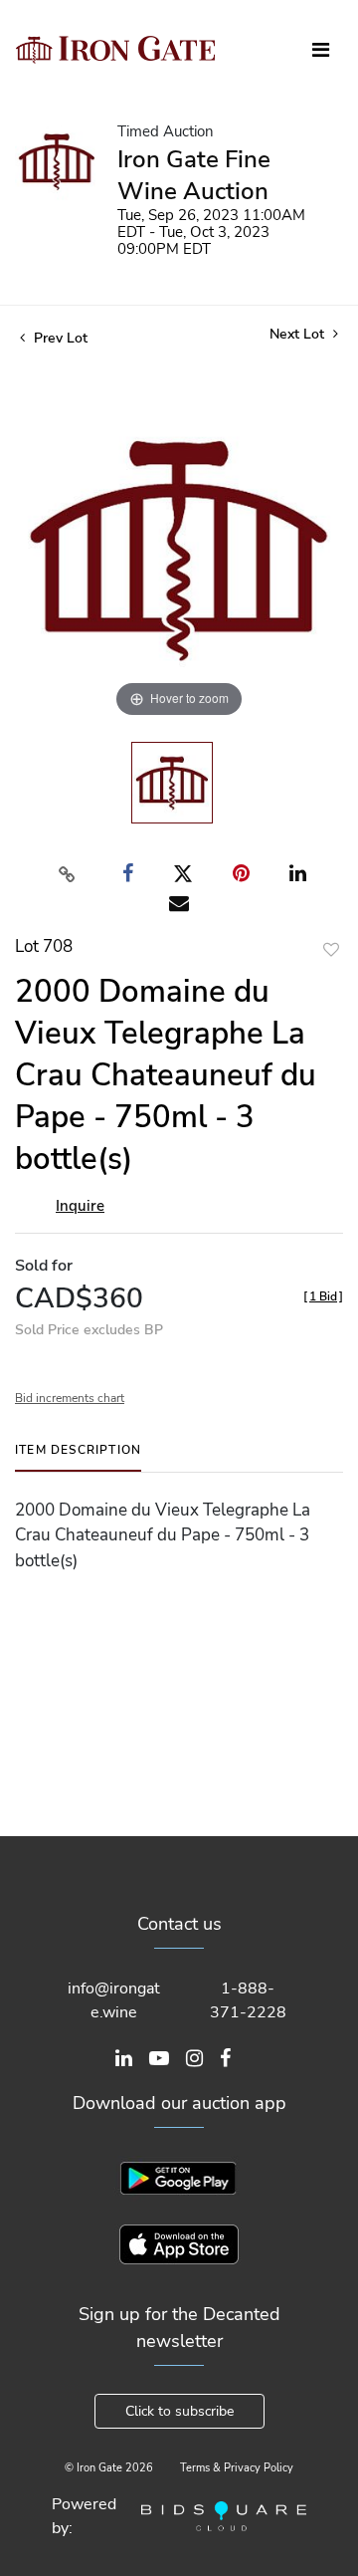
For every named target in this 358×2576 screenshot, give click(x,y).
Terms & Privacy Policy (237, 2468)
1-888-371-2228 (248, 2000)
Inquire (80, 1206)
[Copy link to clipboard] (68, 874)
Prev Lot (59, 338)
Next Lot (299, 334)
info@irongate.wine (114, 2000)
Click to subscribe (179, 2411)
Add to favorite (331, 949)
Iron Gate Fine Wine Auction (194, 175)
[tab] (78, 1457)
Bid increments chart (70, 1398)
